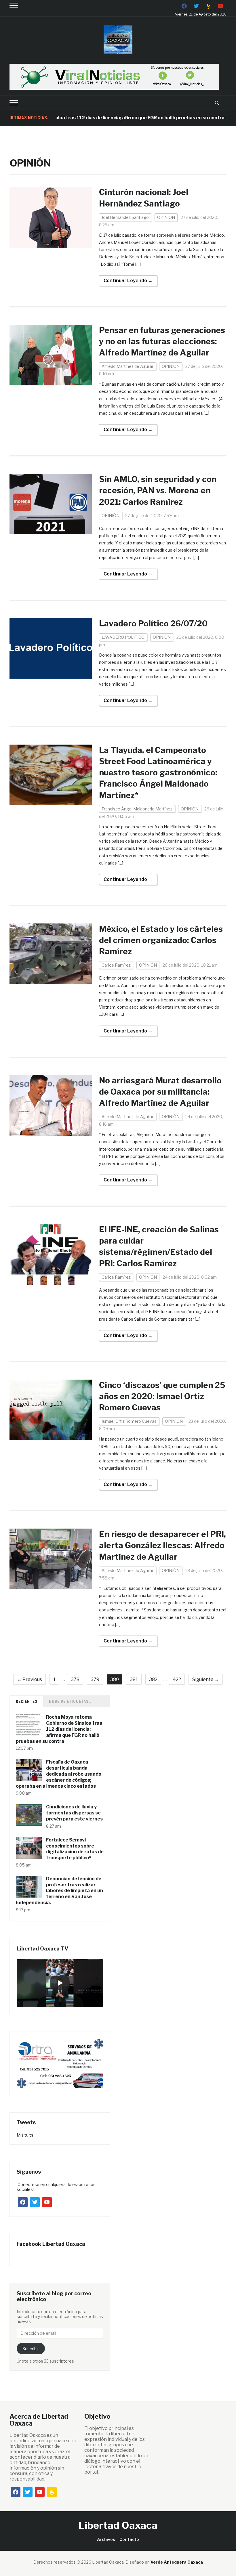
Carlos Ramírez (116, 965)
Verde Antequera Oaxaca (177, 2562)
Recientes (27, 1701)
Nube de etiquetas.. (70, 1701)
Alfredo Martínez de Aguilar (127, 366)
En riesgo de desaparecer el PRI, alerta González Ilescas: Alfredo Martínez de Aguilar (162, 1545)
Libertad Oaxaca (118, 2525)
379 (95, 1679)
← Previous (29, 1679)
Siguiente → (206, 1679)
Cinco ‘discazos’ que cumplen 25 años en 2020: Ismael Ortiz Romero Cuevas (162, 1396)
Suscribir (31, 2349)
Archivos (106, 2539)
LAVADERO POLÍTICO (123, 637)
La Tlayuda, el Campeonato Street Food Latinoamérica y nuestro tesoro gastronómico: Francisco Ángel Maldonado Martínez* (158, 773)
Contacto (129, 2539)
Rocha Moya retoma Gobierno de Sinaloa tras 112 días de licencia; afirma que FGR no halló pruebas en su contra (59, 1729)
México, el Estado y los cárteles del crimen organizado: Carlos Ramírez (161, 940)
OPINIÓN (166, 217)
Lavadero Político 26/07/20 (153, 624)
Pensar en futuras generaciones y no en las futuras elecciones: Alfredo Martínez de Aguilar (162, 341)
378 (75, 1679)
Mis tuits (25, 2135)
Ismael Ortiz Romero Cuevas (129, 1421)
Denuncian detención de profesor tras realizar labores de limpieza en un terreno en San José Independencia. (59, 1891)
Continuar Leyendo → (128, 281)
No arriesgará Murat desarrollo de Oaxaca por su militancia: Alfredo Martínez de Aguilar (160, 1092)
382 (153, 1679)
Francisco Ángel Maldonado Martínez (137, 809)
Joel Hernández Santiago (125, 217)
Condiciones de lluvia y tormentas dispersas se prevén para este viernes (74, 1813)
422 (177, 1679)
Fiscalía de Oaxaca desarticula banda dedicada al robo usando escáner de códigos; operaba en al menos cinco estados (59, 1774)
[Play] (60, 1983)
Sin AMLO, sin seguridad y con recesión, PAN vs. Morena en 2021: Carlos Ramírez (158, 490)
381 (134, 1679)
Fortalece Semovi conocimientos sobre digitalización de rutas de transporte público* (75, 1849)
